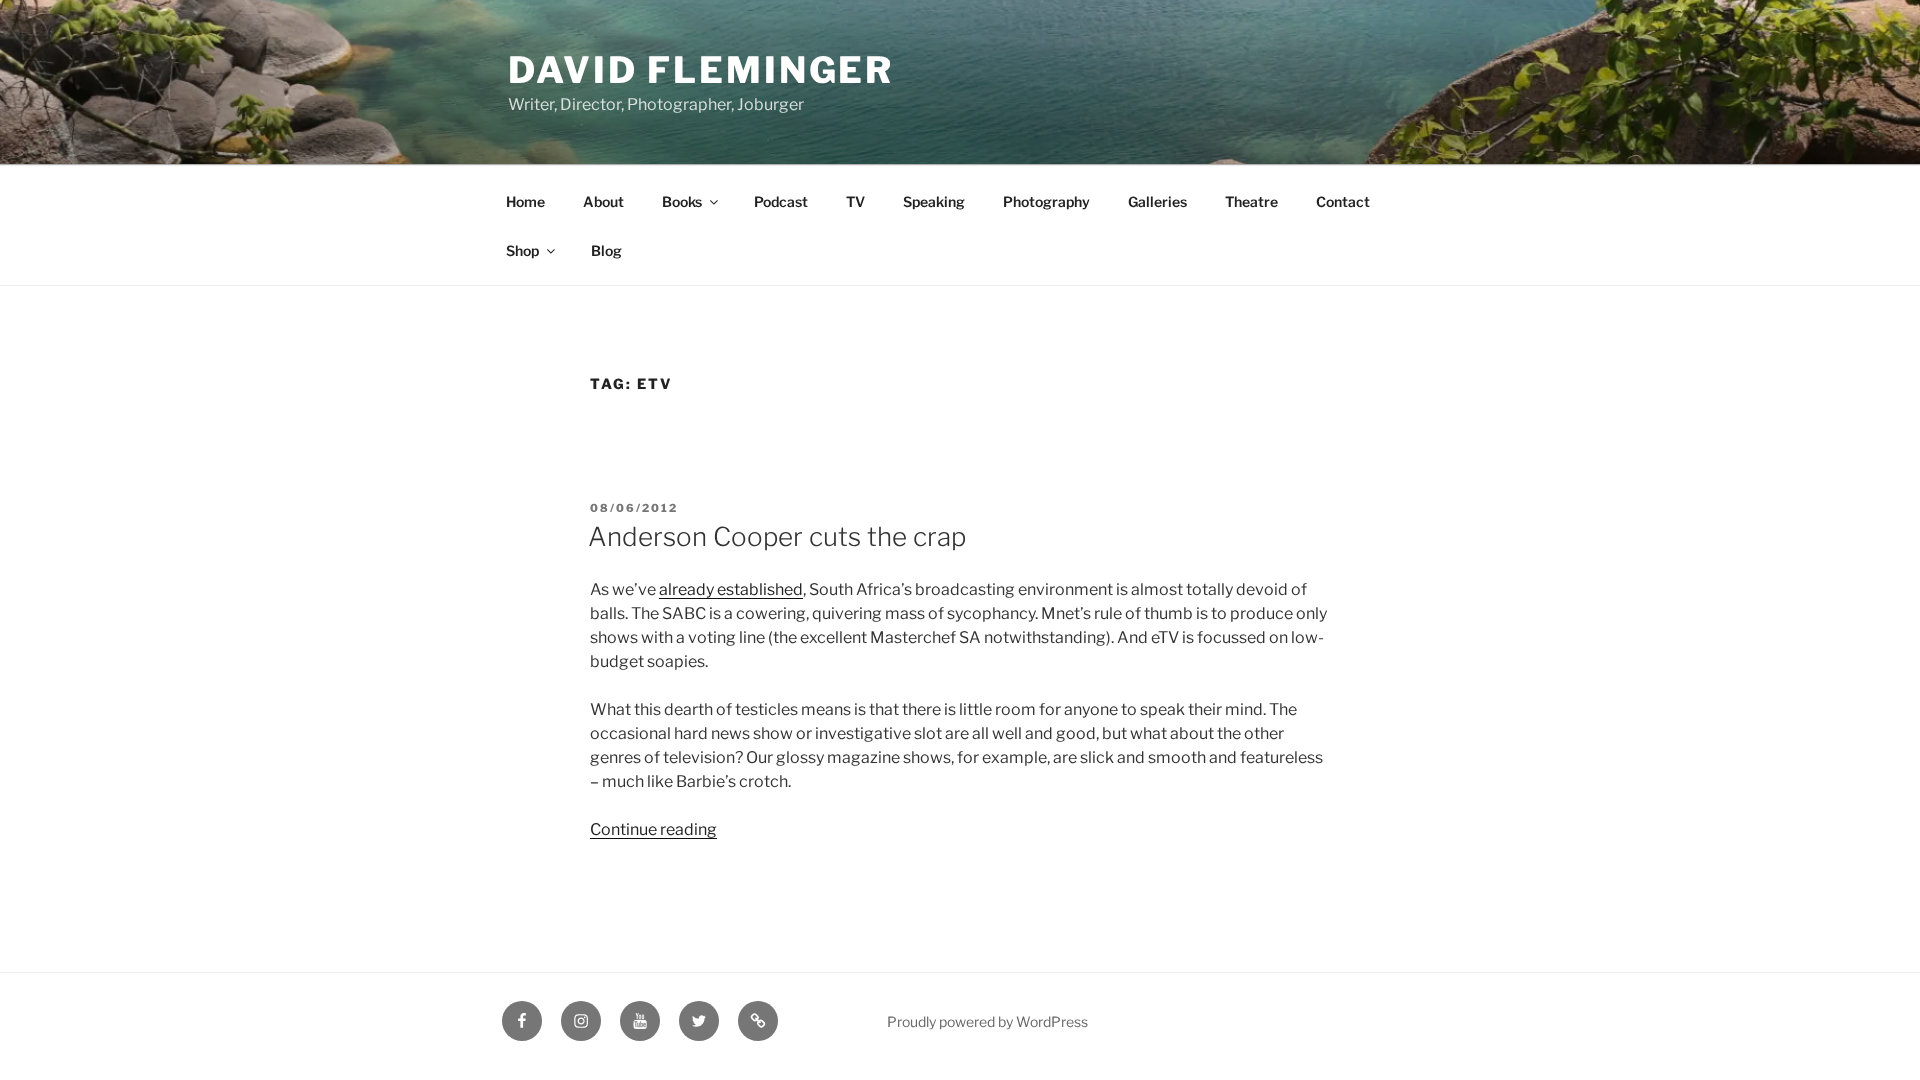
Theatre (1251, 201)
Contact (1343, 201)
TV (855, 201)
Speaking (934, 201)
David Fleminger (701, 70)
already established (731, 589)
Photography (1046, 201)
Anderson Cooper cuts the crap (777, 536)
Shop (522, 250)
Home (525, 201)
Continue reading (653, 829)
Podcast (781, 201)
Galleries (1157, 201)
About (603, 201)
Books (682, 201)
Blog (606, 250)
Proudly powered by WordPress (987, 1021)
